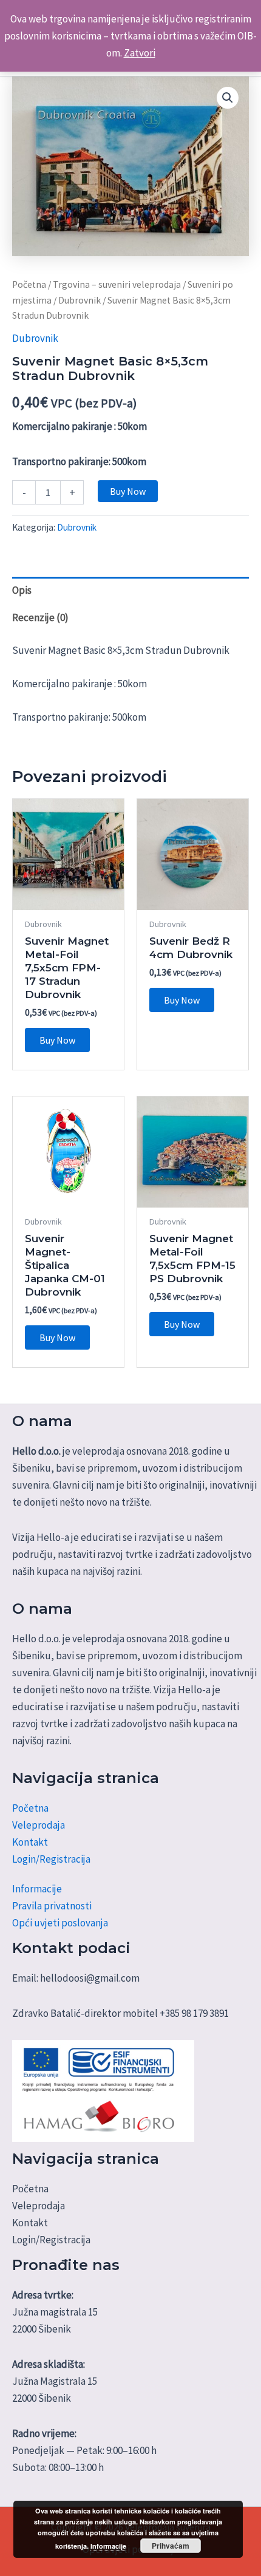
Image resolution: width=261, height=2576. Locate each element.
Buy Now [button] (57, 1040)
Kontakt (30, 1842)
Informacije (37, 1889)
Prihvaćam (171, 2546)
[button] (228, 98)
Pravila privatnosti (52, 1906)
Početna (29, 284)
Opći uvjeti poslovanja (60, 1923)
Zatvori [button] (140, 53)
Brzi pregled (68, 898)
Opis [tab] (22, 590)
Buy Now (128, 491)
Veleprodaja (39, 1825)
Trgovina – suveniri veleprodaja (117, 284)
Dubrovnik (80, 300)
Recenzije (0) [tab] (40, 617)
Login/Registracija (51, 1859)
